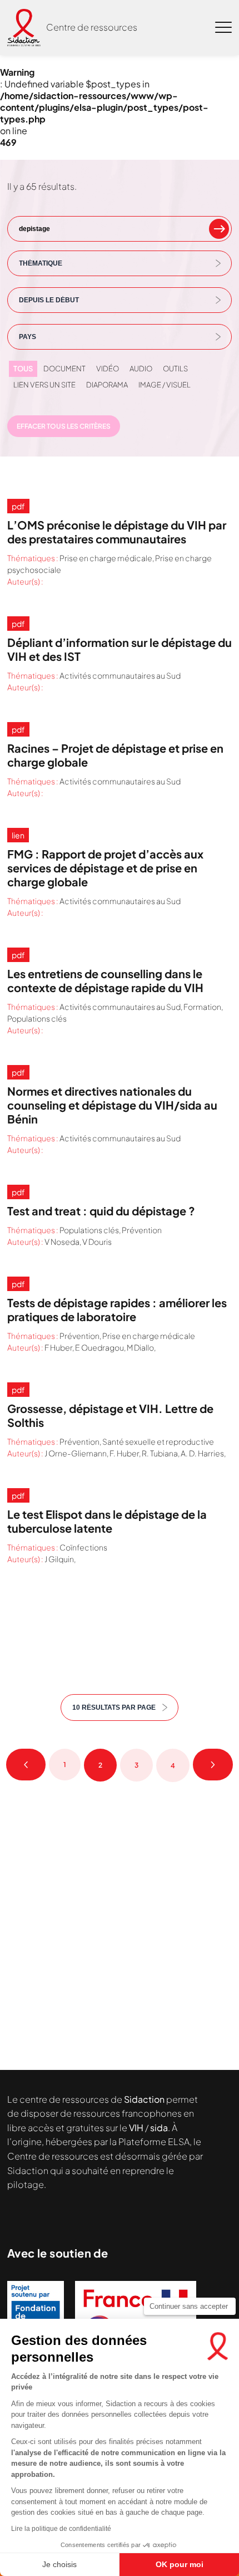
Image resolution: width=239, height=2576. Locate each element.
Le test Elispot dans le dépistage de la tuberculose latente (107, 1521)
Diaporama (107, 385)
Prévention (142, 1230)
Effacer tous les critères (64, 426)
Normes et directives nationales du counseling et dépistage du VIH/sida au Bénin (112, 1105)
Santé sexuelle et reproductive (158, 1441)
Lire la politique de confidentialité (61, 2529)
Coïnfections (83, 1547)
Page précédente (26, 1765)
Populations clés (37, 1018)
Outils (175, 369)
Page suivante (213, 1765)
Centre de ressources (92, 27)
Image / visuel (165, 385)
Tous (23, 369)
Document (64, 369)
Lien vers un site (44, 385)
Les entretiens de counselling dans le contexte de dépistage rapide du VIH (105, 980)
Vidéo (108, 369)
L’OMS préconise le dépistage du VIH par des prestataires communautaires (117, 532)
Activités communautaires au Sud (120, 675)
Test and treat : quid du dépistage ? (101, 1211)
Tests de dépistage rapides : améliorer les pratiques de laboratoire (117, 1309)
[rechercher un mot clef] (219, 229)
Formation (202, 1007)
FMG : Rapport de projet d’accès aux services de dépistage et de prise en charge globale (105, 868)
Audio (141, 369)
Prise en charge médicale (106, 558)
